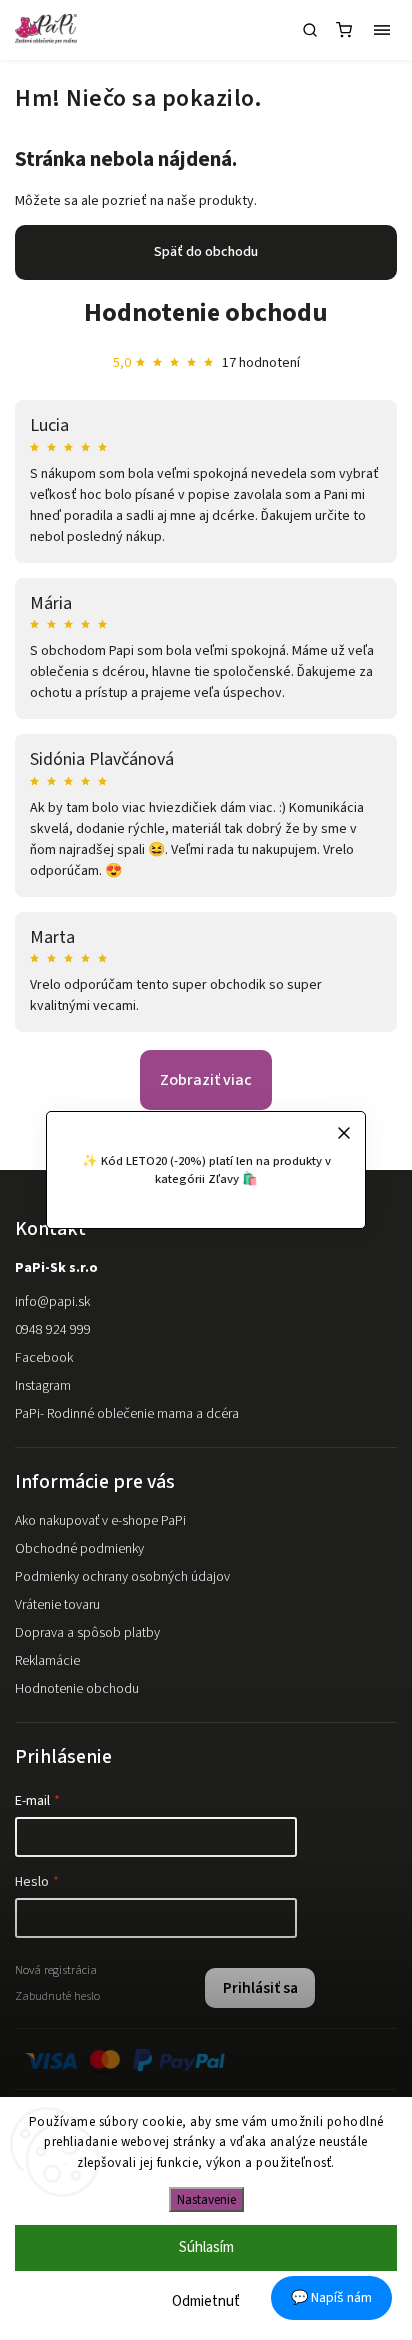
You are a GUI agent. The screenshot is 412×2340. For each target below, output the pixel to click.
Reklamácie (47, 1661)
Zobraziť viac (206, 1080)
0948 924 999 (53, 1330)
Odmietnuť (206, 2301)
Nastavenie (206, 2199)
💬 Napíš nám (331, 2298)
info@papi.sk (52, 1302)
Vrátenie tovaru (57, 1605)
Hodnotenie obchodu (206, 312)
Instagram (43, 1386)
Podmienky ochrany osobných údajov (122, 1577)
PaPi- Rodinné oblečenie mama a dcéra (127, 1414)
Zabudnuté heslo (57, 1996)
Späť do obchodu (206, 252)
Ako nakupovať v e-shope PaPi (100, 1521)
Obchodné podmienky (79, 1549)
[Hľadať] (310, 30)
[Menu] (382, 30)
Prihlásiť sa (260, 1988)
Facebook (44, 1358)
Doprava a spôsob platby (87, 1633)
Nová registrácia (56, 1970)
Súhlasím (206, 2247)
